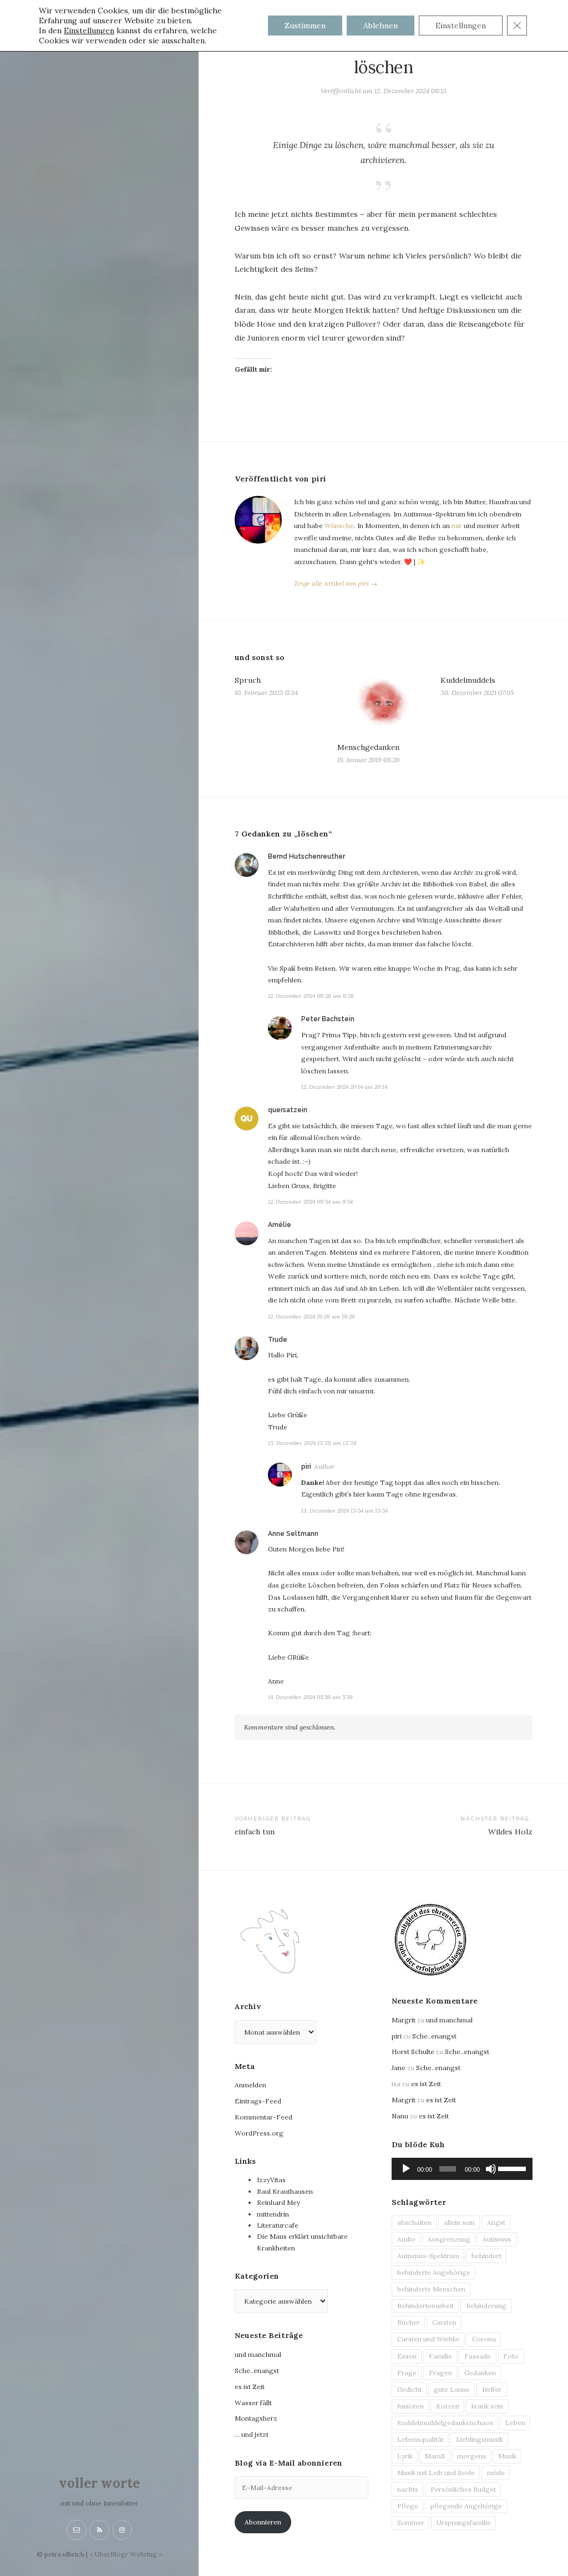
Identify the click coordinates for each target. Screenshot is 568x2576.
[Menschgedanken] (383, 705)
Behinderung (486, 2306)
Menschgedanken (368, 747)
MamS (435, 2456)
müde (496, 2473)
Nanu (400, 2116)
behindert (486, 2256)
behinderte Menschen (431, 2289)
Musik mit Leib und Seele (436, 2473)
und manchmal (258, 2354)
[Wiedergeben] (406, 2169)
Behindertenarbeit (425, 2306)
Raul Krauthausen (285, 2191)
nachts (408, 2489)
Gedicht (409, 2389)
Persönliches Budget (463, 2489)
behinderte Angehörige (434, 2272)
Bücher (409, 2322)
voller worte (99, 2483)
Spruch (248, 680)
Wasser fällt (253, 2403)
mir (457, 526)
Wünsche (339, 526)
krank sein (487, 2406)
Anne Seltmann (293, 1534)
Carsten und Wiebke (428, 2339)
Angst (496, 2222)
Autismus (497, 2239)
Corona (484, 2339)
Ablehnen (381, 26)
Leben (515, 2423)
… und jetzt (252, 2434)
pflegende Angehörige (466, 2506)
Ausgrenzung (449, 2239)
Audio (406, 2239)
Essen (407, 2356)
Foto (511, 2356)
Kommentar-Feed (263, 2117)
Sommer (411, 2522)
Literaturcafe (278, 2225)
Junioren (410, 2406)
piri (306, 1467)
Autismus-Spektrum (428, 2256)
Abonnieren (263, 2522)
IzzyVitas (271, 2180)
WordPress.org (259, 2133)
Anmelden (250, 2085)
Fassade (478, 2356)
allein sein (459, 2222)
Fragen (440, 2373)
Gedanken (480, 2373)
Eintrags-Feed (258, 2101)
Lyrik (405, 2456)
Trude (278, 1340)
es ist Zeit (250, 2387)
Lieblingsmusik (480, 2439)
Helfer (492, 2389)
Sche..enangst (257, 2370)
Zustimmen (305, 26)
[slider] (513, 2168)
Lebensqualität (420, 2439)
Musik (507, 2456)
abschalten (414, 2222)
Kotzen (448, 2406)
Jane (399, 2068)
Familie (440, 2356)
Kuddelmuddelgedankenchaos (445, 2423)
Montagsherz (256, 2418)
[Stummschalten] (491, 2169)
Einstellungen (89, 31)
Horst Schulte (413, 2052)
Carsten (444, 2322)
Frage (407, 2373)
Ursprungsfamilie (464, 2522)
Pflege (408, 2506)
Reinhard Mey (278, 2202)
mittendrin (273, 2214)
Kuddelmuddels (468, 680)
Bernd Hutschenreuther (306, 856)
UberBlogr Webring (126, 2554)
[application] (462, 2169)
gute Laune (452, 2389)
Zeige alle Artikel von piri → (336, 583)
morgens (471, 2456)
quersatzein (288, 1110)
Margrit (404, 2020)
